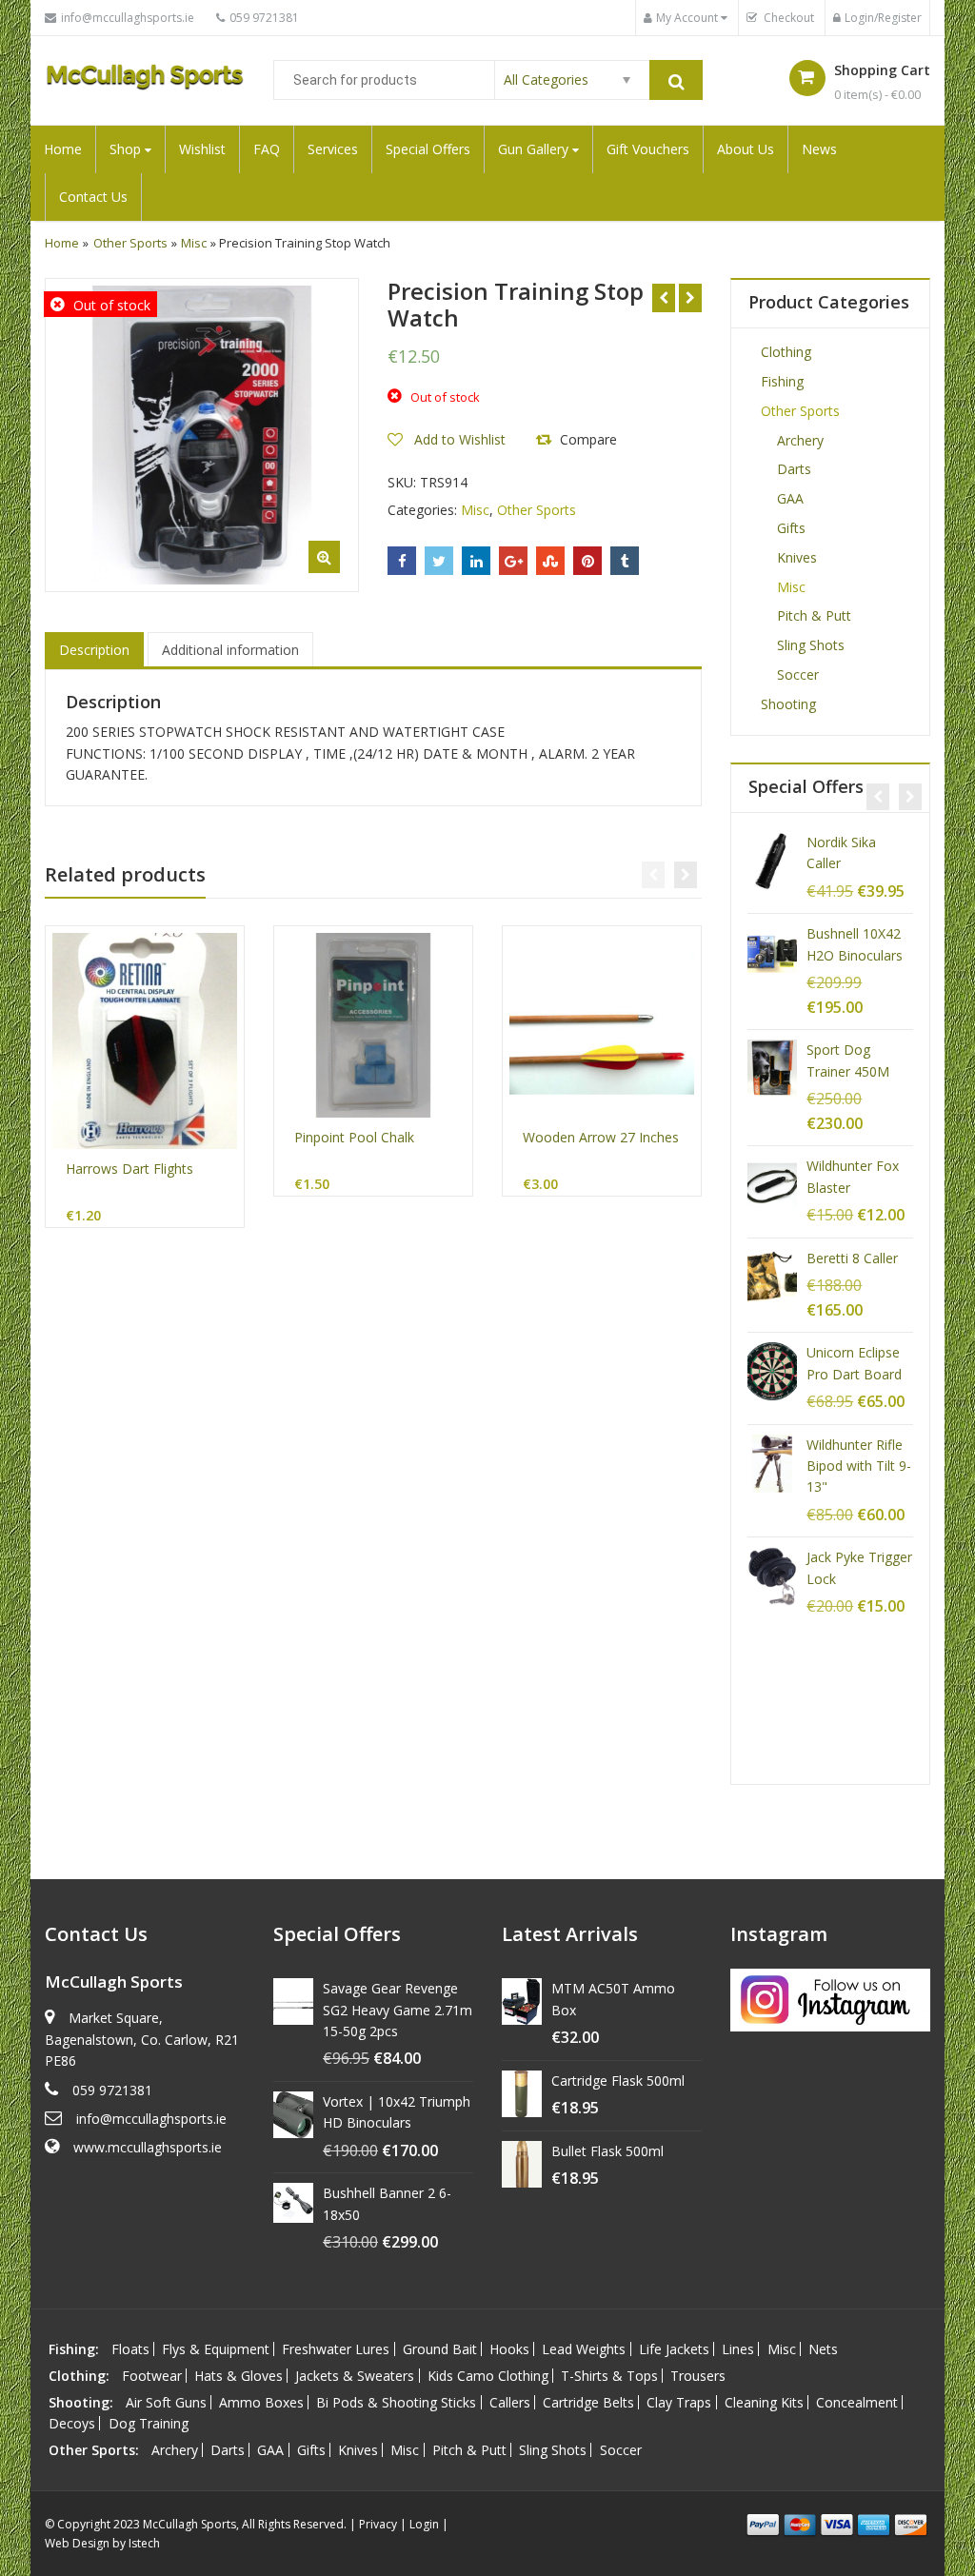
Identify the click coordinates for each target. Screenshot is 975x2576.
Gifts (791, 528)
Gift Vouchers (648, 149)
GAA (790, 498)
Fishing (782, 381)
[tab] (94, 650)
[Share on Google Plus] (513, 561)
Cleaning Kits (764, 2402)
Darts (794, 469)
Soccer (798, 674)
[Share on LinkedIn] (476, 561)
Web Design (77, 2543)
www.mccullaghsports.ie (148, 2147)
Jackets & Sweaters (355, 2376)
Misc (194, 243)
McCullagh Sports (189, 2524)
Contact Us (93, 197)
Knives (797, 557)
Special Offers (428, 149)
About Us (746, 149)
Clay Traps (679, 2402)
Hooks (509, 2349)
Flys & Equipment (216, 2349)
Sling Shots (811, 645)
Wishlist (202, 149)
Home (63, 149)
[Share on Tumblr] (625, 561)
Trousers (698, 2376)
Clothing (786, 352)
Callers (510, 2402)
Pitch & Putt (814, 615)
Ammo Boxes (261, 2402)
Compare (588, 439)
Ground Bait (440, 2349)
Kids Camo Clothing (488, 2376)
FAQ (267, 149)
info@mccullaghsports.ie (151, 2119)
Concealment (857, 2402)
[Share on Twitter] (439, 561)
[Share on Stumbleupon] (550, 561)
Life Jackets (674, 2349)
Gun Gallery (535, 149)
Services (333, 149)
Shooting (788, 704)
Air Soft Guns (166, 2402)
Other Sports (130, 243)
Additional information (230, 650)
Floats (130, 2349)
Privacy (378, 2524)
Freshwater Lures (336, 2349)
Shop (127, 149)
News (819, 149)
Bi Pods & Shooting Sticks (396, 2402)
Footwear (152, 2376)
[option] (202, 435)
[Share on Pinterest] (587, 561)
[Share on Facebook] (402, 561)
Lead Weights (584, 2349)
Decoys (72, 2423)
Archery (800, 440)
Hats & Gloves (239, 2376)
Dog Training (149, 2423)
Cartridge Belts (588, 2402)
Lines (738, 2349)
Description (94, 650)
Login (424, 2524)
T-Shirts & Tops (609, 2376)
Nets (823, 2349)
